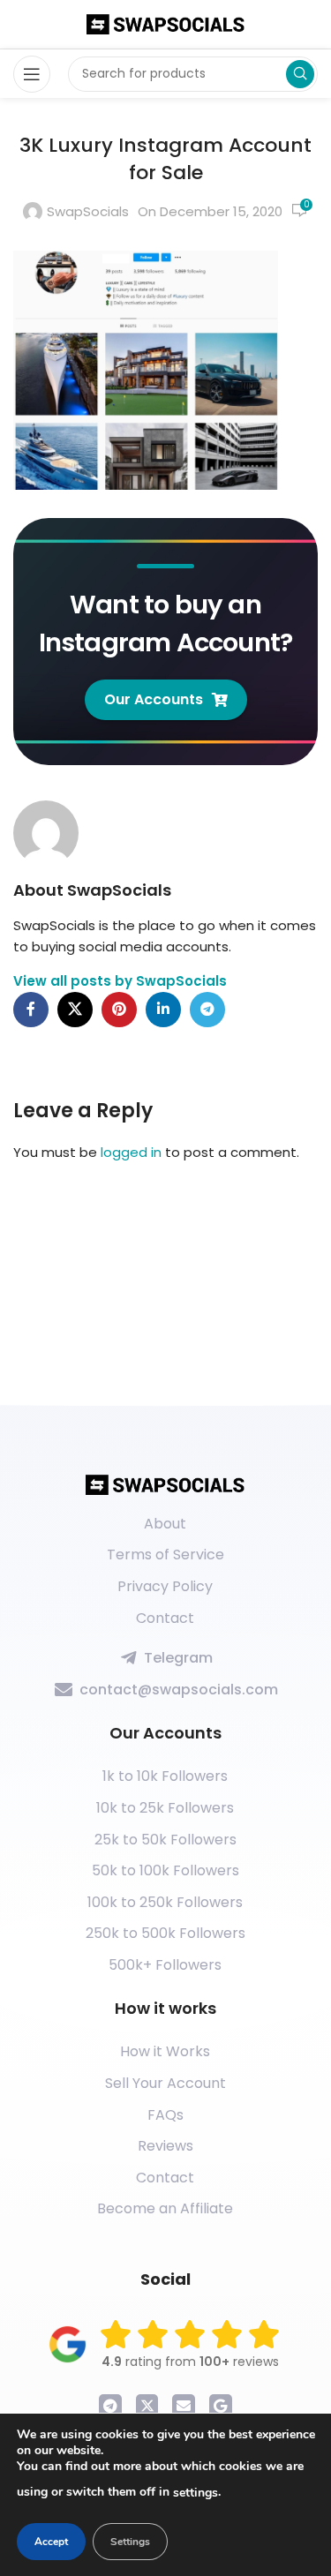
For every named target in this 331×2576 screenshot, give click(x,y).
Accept (51, 2542)
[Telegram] (110, 2406)
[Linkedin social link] (163, 1010)
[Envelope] (184, 2406)
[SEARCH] (300, 74)
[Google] (221, 2406)
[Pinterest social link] (119, 1010)
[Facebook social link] (31, 1010)
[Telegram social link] (207, 1010)
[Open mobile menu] (32, 74)
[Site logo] (166, 23)
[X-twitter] (147, 2406)
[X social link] (75, 1010)
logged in (131, 1152)
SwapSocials (88, 211)
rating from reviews (190, 2362)
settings (196, 2493)
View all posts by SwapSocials (120, 981)
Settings (130, 2542)
